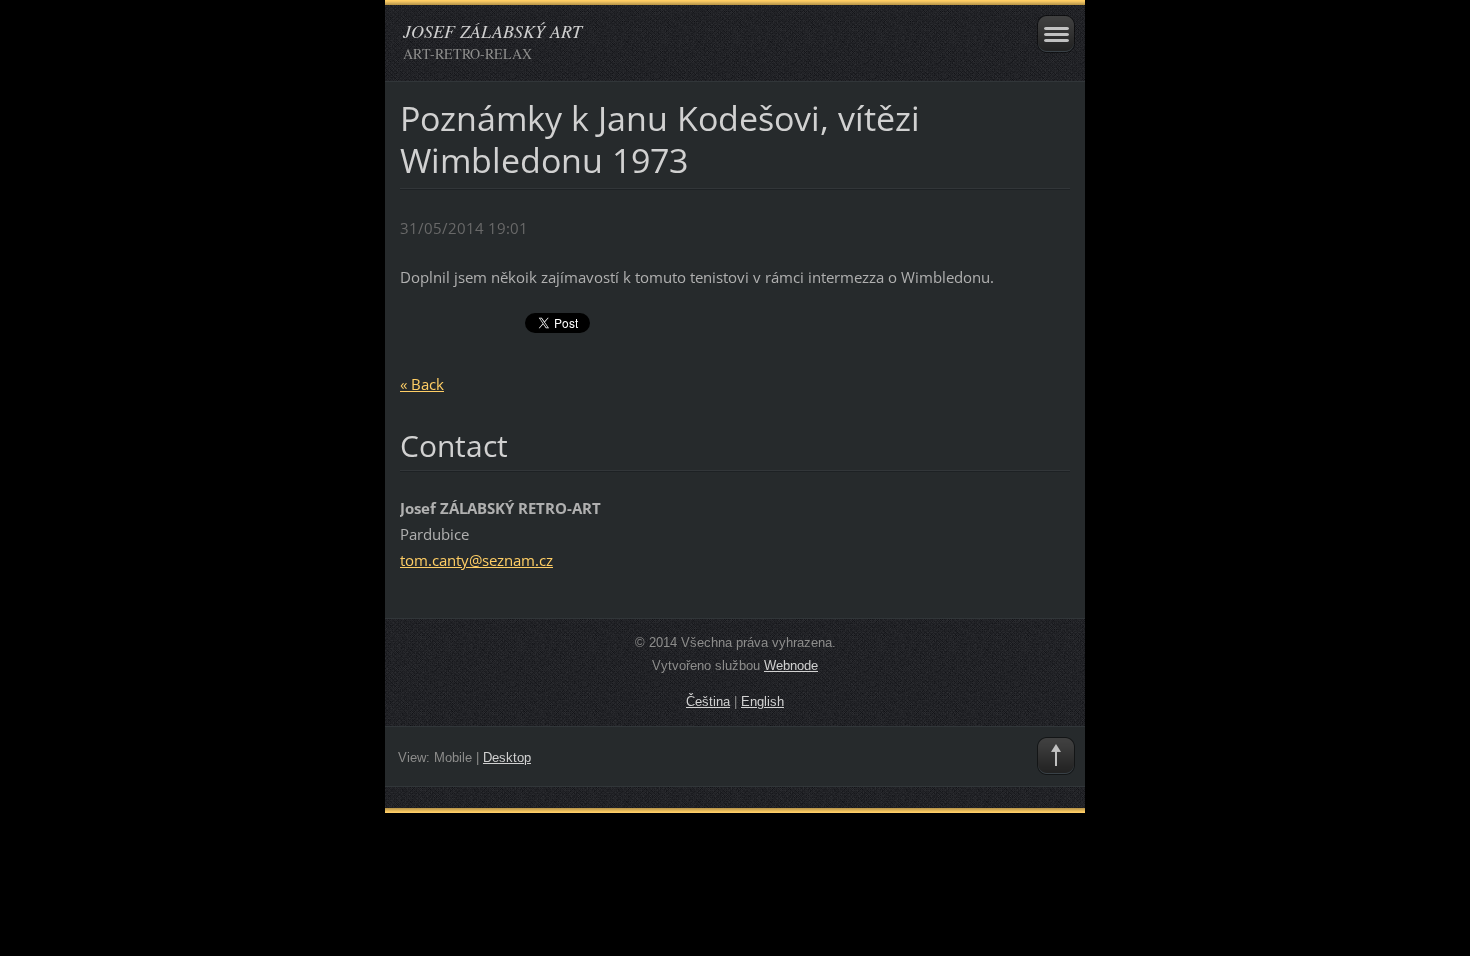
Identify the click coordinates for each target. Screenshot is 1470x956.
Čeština (708, 701)
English (762, 701)
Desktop (507, 757)
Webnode (791, 665)
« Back (422, 384)
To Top (1056, 756)
